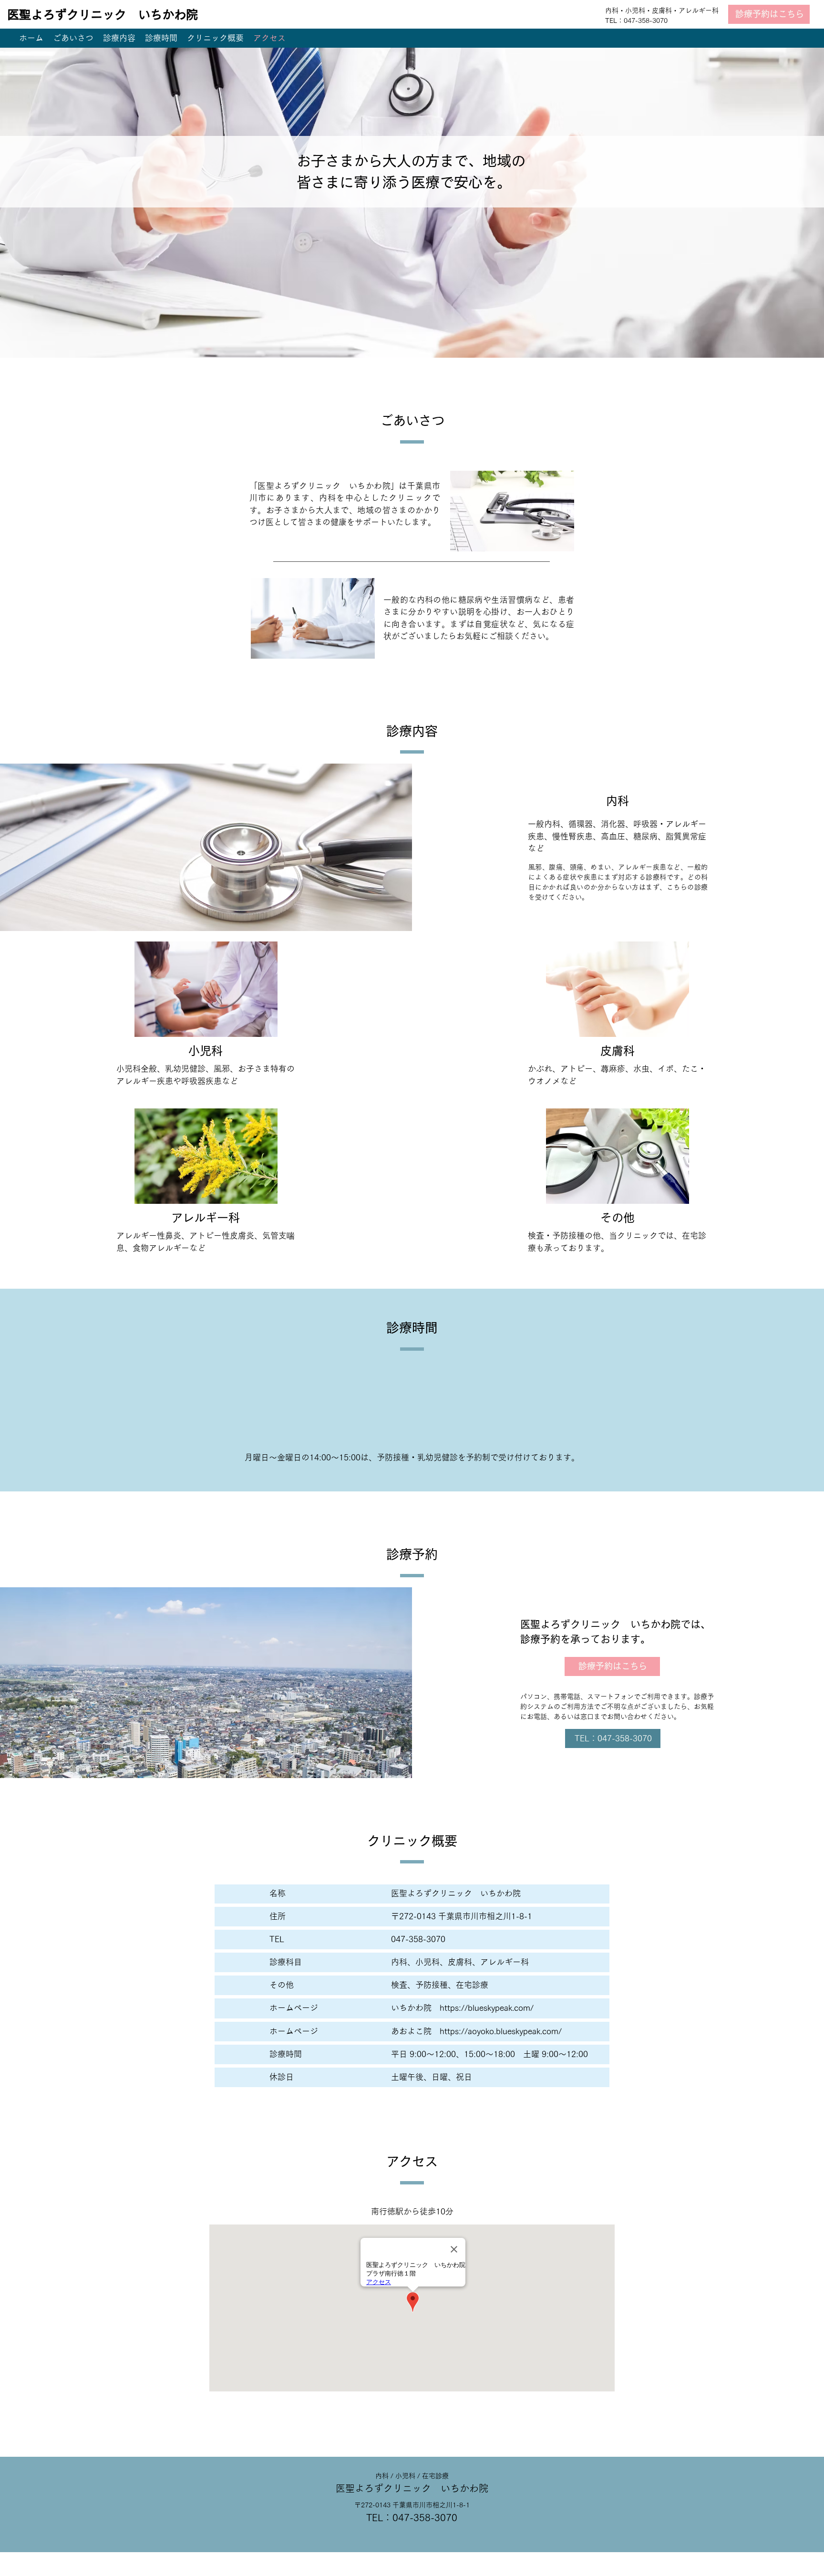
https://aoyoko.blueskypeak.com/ (501, 2031)
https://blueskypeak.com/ (487, 2008)
